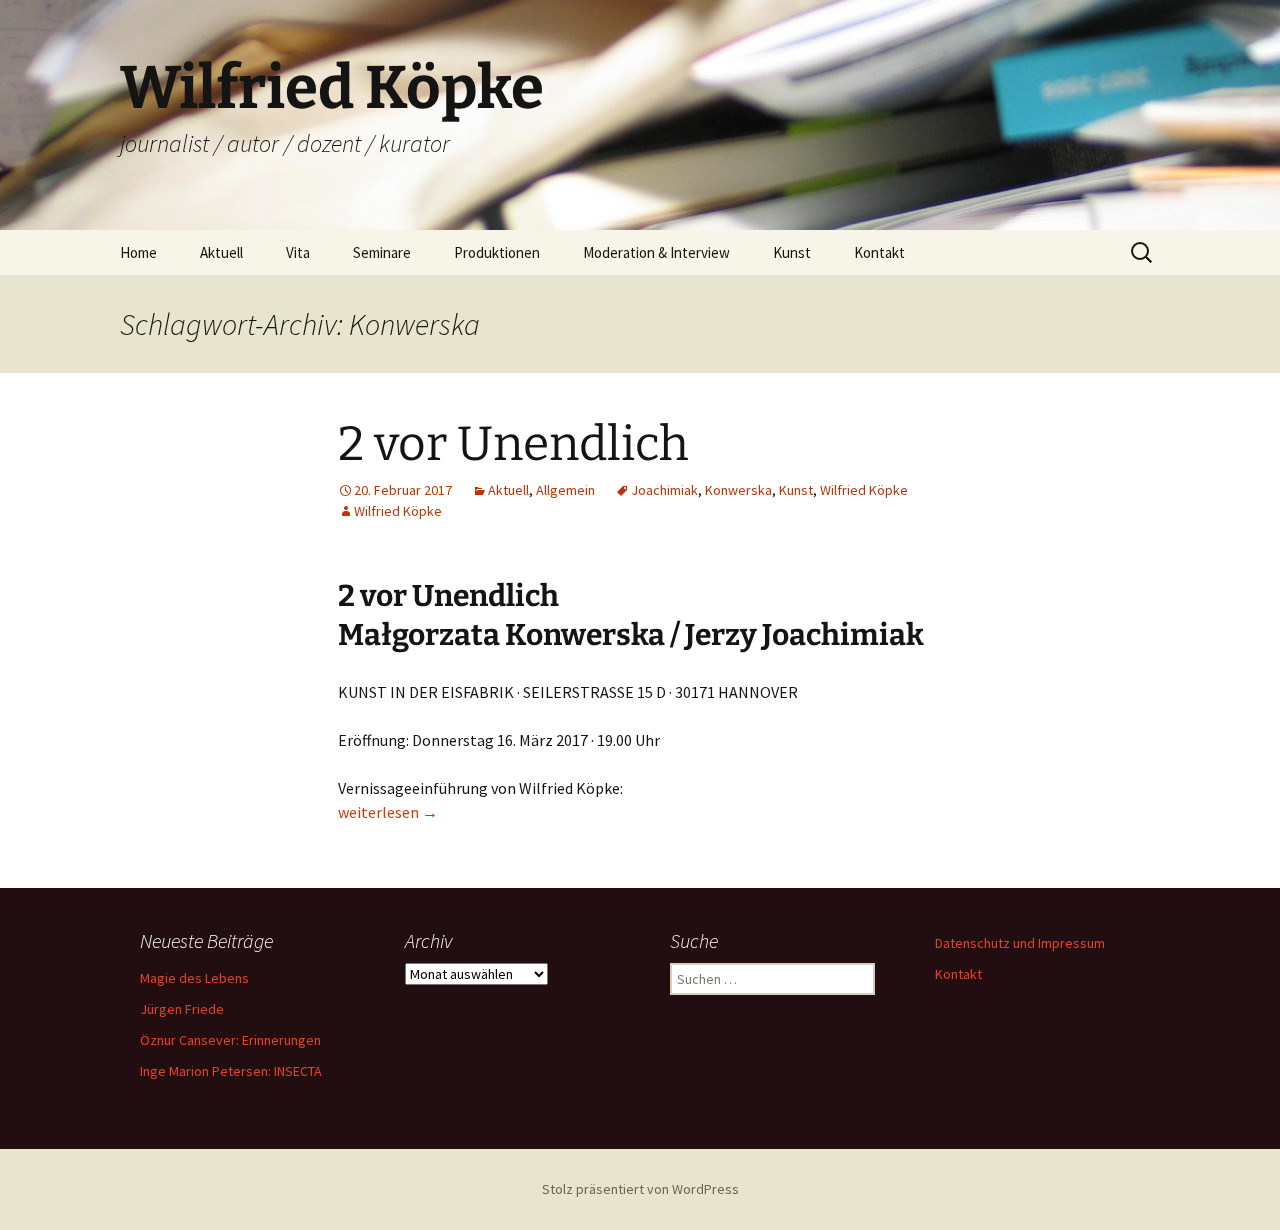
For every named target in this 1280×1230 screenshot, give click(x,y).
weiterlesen (388, 812)
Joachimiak (664, 490)
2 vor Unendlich (513, 444)
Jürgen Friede (182, 1009)
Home (138, 252)
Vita (298, 252)
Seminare (382, 252)
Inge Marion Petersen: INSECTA (231, 1071)
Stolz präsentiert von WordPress (640, 1189)
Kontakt (879, 252)
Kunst (792, 252)
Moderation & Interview (656, 252)
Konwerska (738, 490)
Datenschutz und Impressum (1020, 943)
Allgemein (565, 490)
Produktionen (497, 252)
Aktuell (221, 252)
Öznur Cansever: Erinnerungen (230, 1040)
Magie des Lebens (194, 978)
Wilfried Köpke (864, 490)
